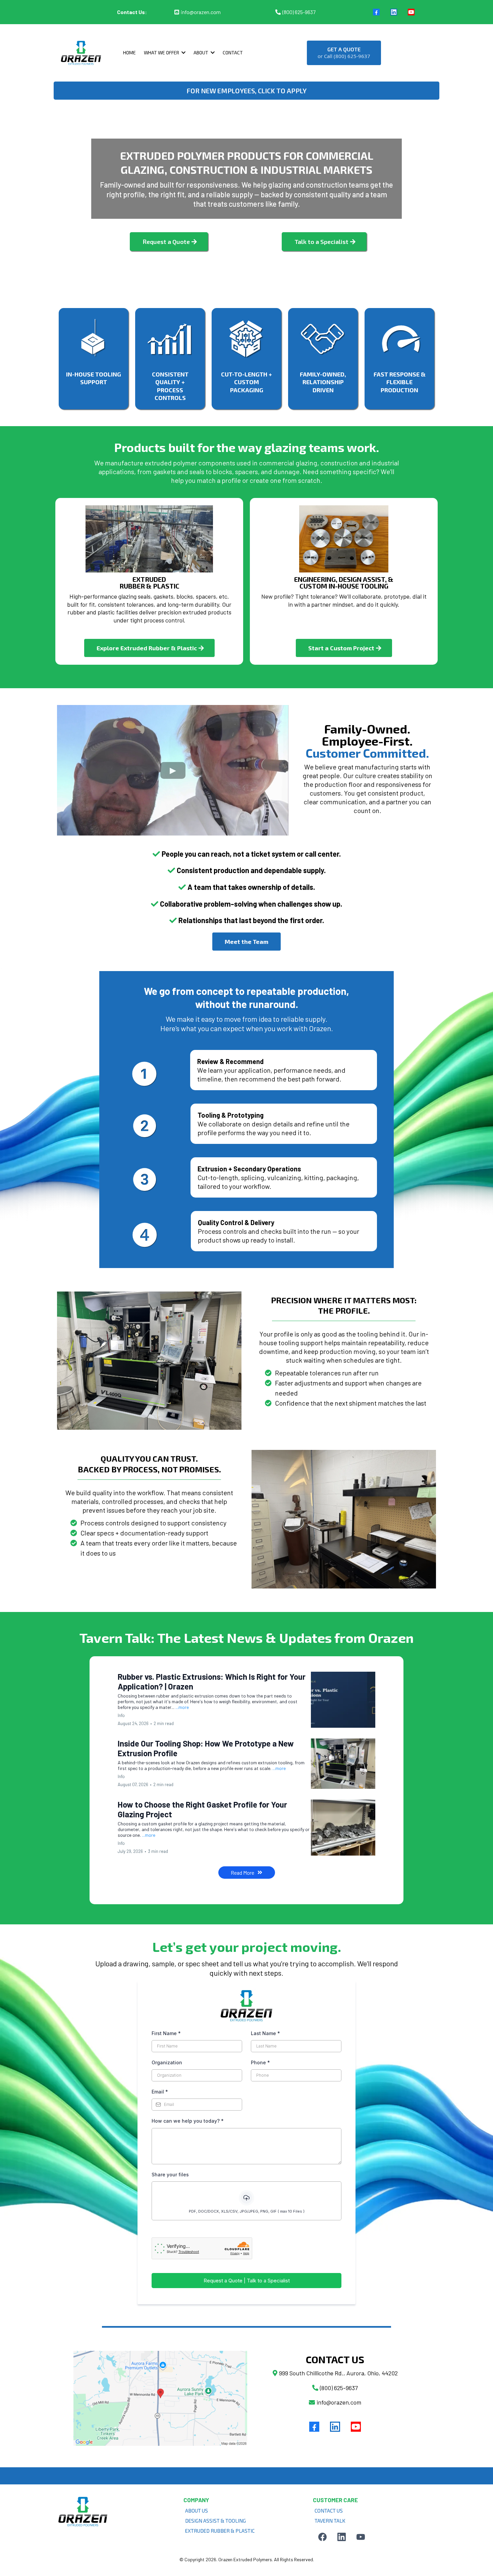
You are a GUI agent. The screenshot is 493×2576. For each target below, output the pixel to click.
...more (182, 1707)
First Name (166, 2033)
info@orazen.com (201, 12)
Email (160, 2092)
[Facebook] (376, 12)
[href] (160, 2398)
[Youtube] (411, 12)
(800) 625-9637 (299, 12)
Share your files (170, 2175)
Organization (167, 2062)
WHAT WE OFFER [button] (162, 53)
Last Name (265, 2033)
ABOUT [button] (201, 53)
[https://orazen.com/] (81, 53)
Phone (260, 2062)
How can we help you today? (188, 2121)
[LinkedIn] (394, 12)
